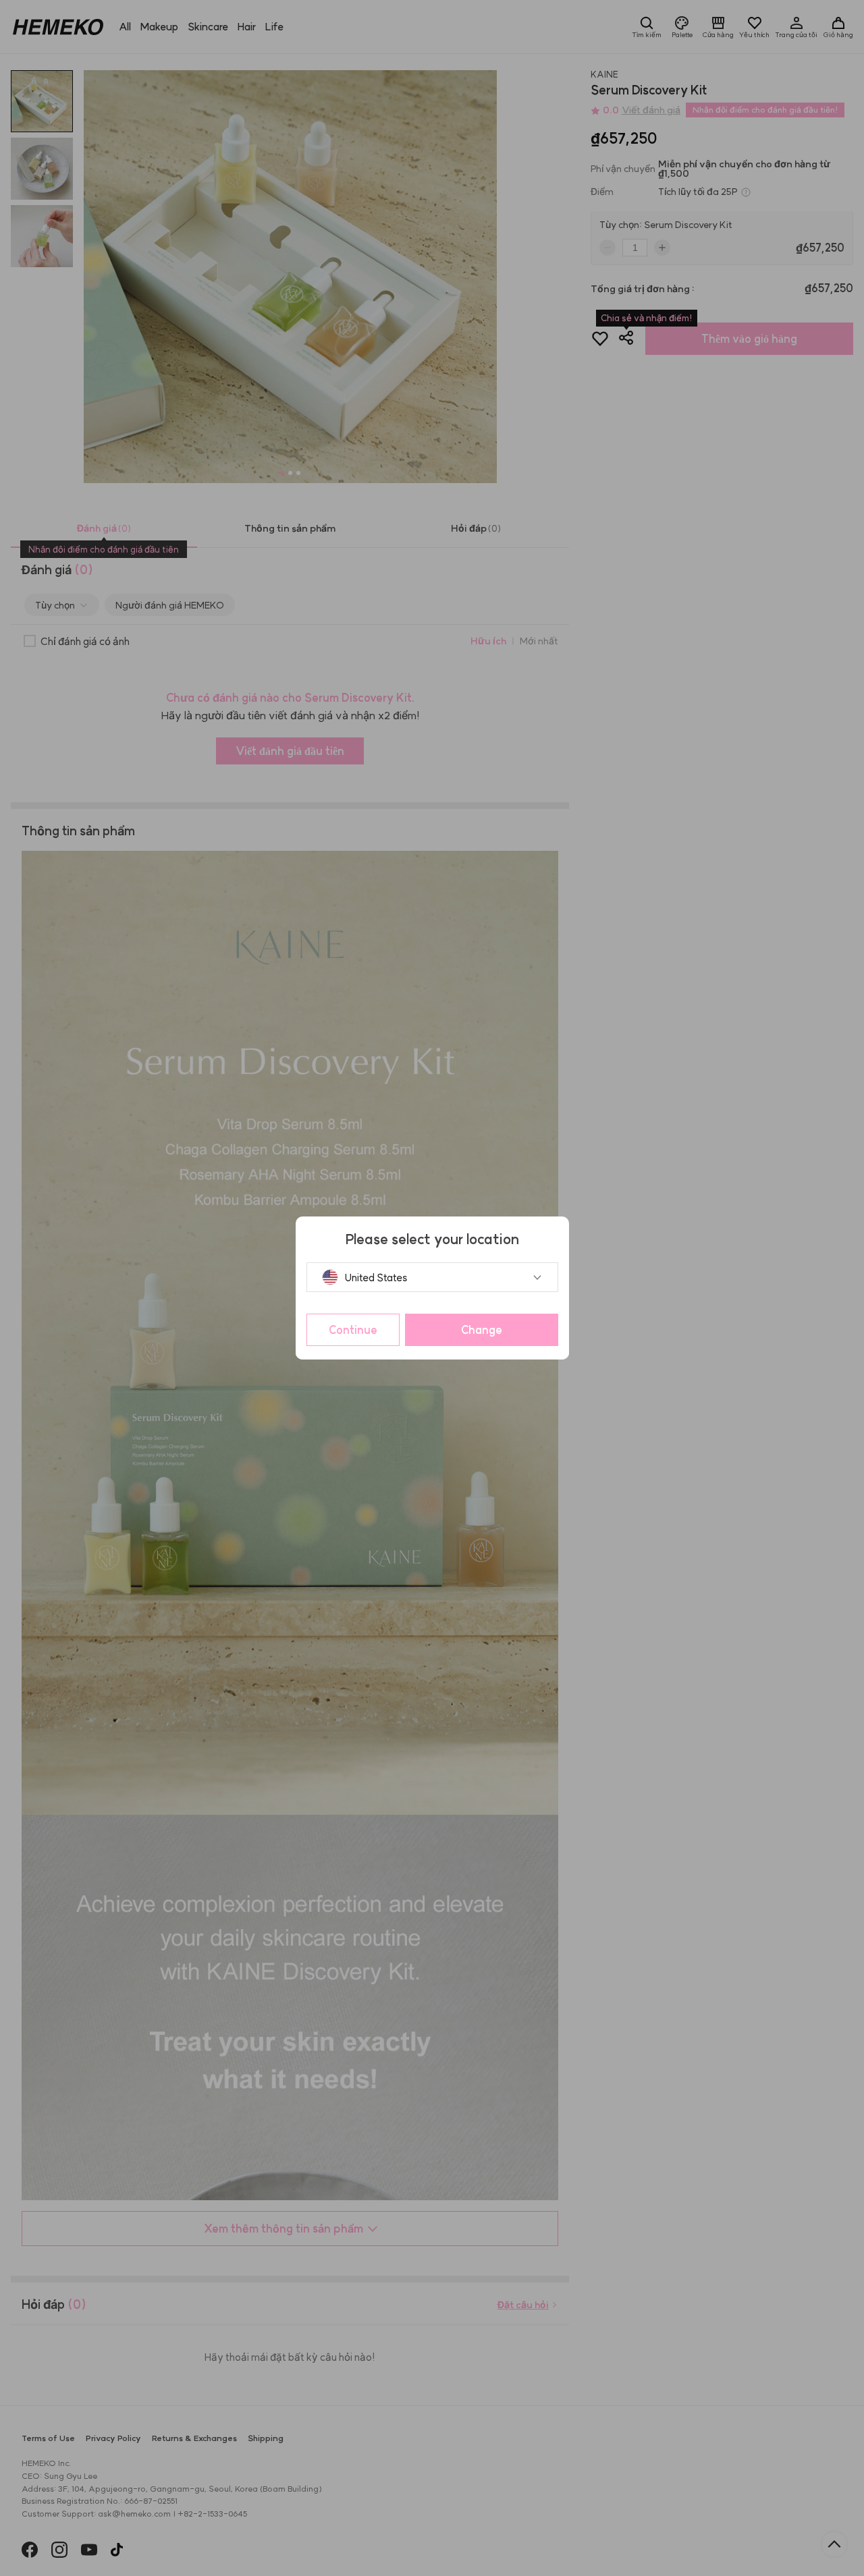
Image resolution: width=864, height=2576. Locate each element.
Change (482, 1330)
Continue (353, 1330)
